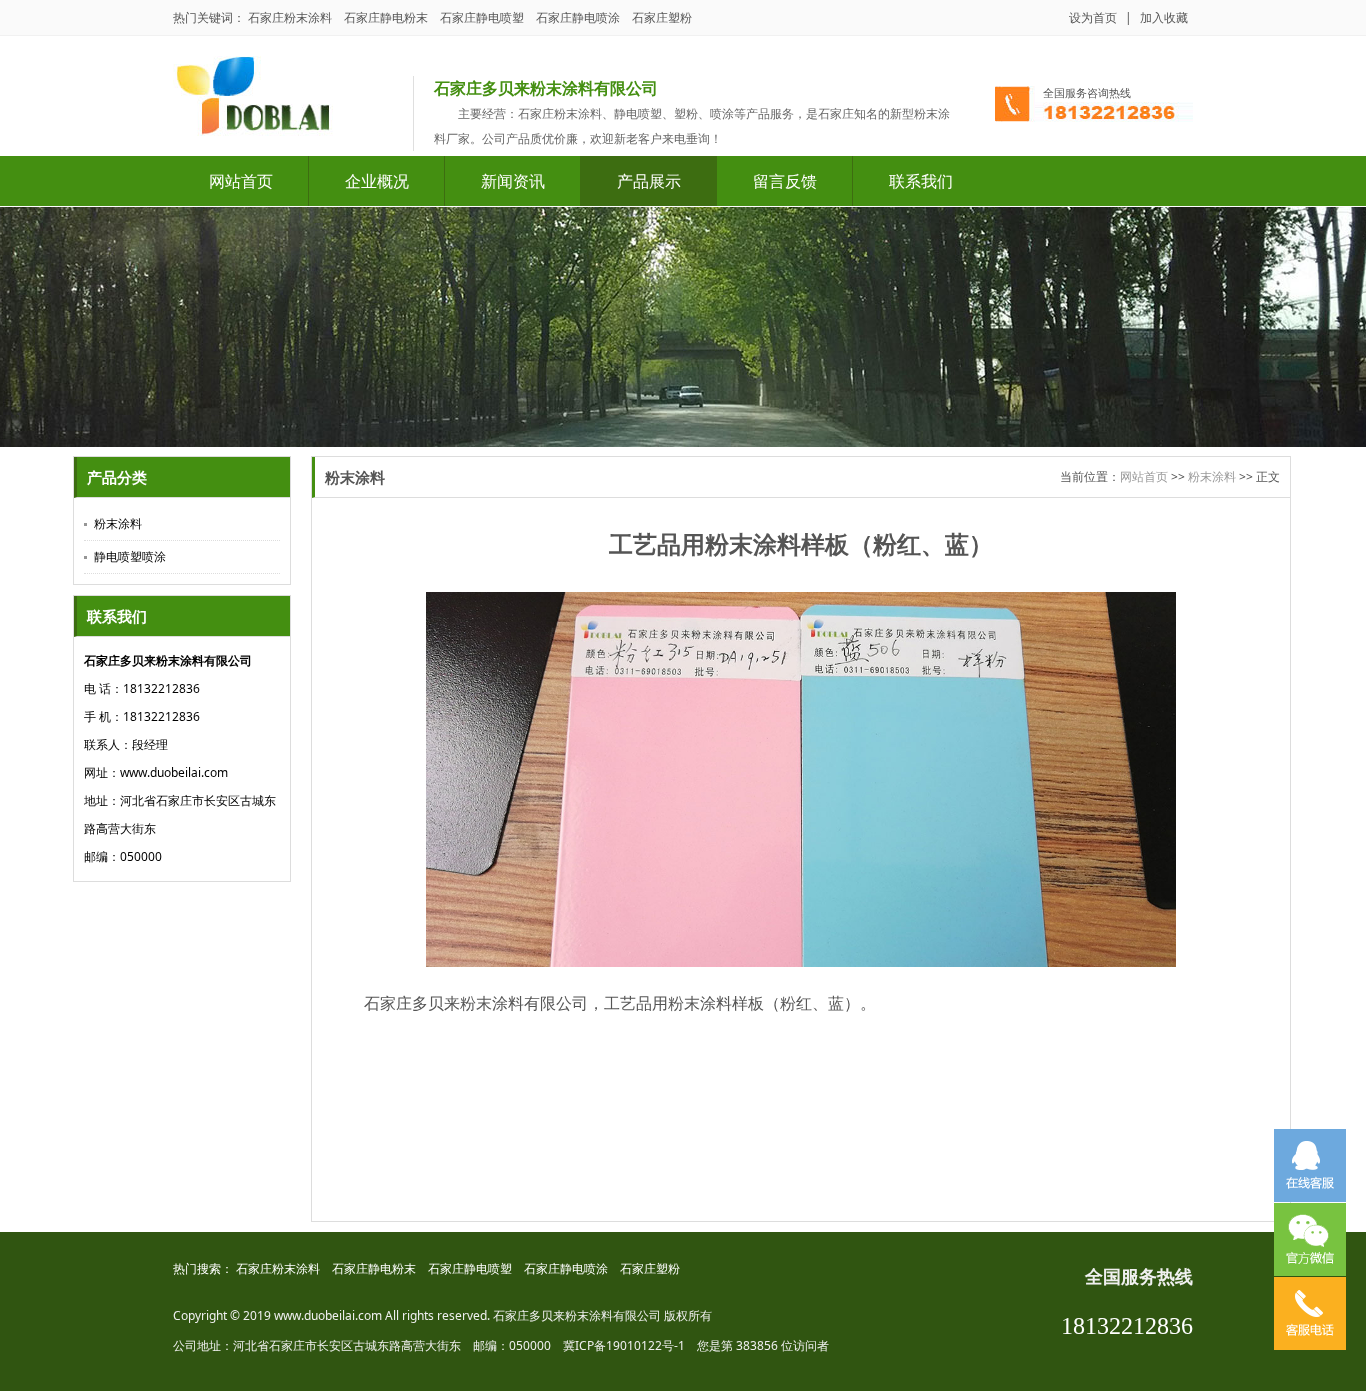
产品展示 (649, 181)
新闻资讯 (513, 181)
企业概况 (377, 181)
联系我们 (921, 181)
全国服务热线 (1139, 1277)
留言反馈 (785, 181)
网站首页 (241, 181)
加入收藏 (1164, 17)
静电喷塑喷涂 (130, 556)
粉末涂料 (118, 523)
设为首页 (1093, 17)
